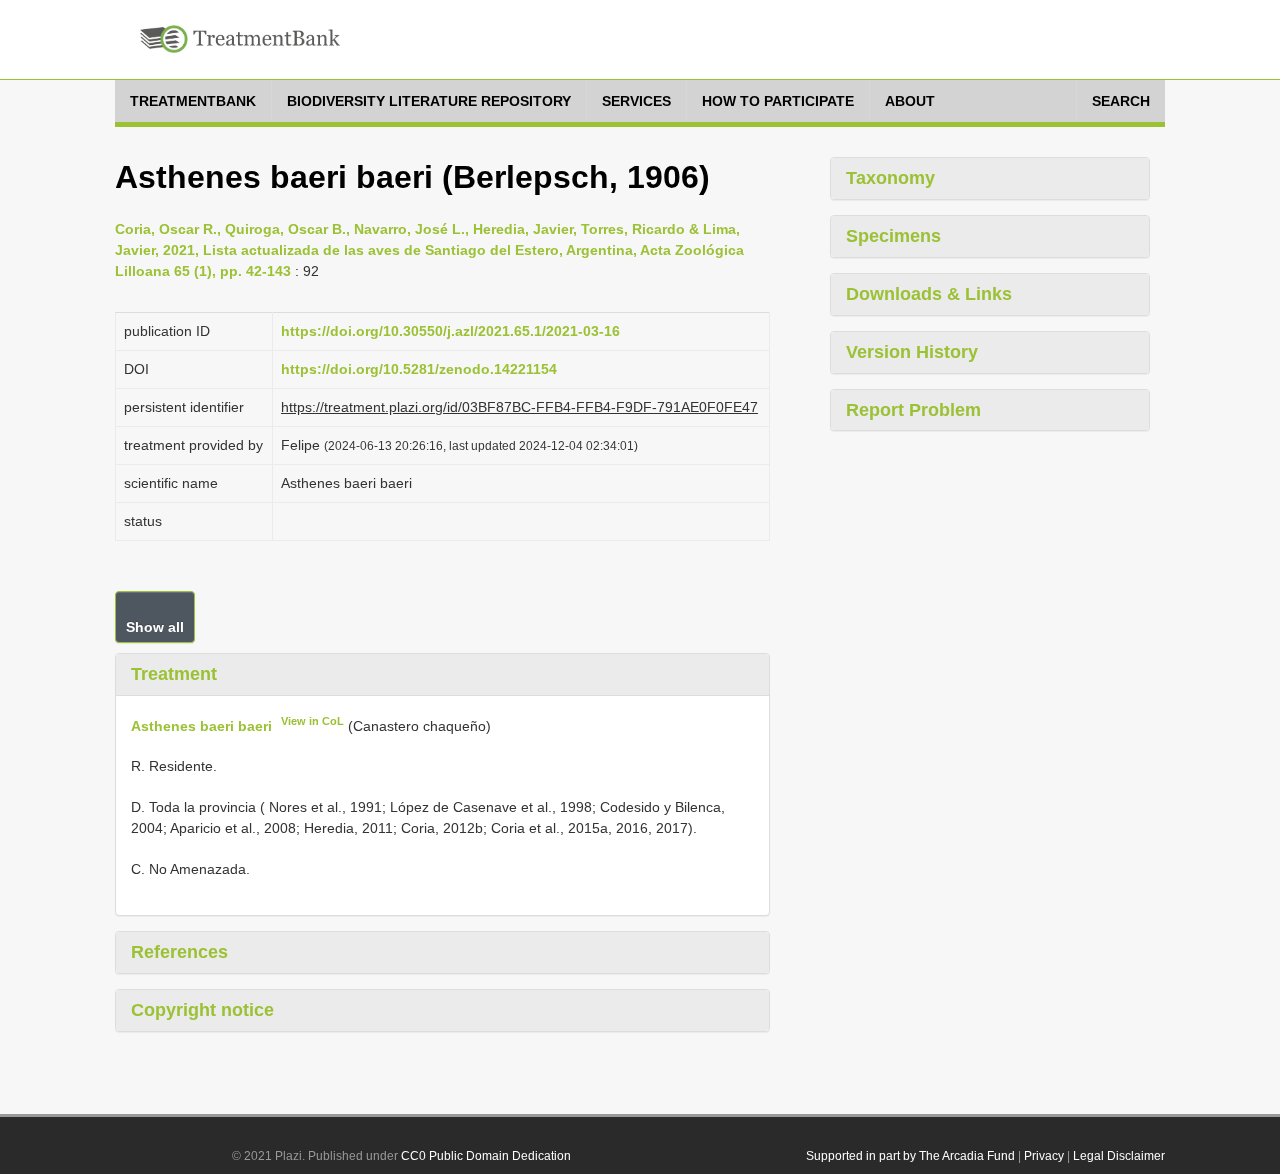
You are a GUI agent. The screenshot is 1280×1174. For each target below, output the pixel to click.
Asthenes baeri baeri (201, 725)
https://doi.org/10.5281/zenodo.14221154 (419, 369)
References (179, 952)
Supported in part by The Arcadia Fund (910, 1156)
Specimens (893, 236)
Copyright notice (202, 1010)
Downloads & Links (929, 294)
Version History (912, 352)
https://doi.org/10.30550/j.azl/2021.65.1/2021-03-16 (450, 331)
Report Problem (913, 410)
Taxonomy (890, 178)
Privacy (1044, 1156)
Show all (155, 627)
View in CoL (312, 721)
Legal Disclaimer (1119, 1156)
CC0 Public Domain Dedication (486, 1156)
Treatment (174, 674)
